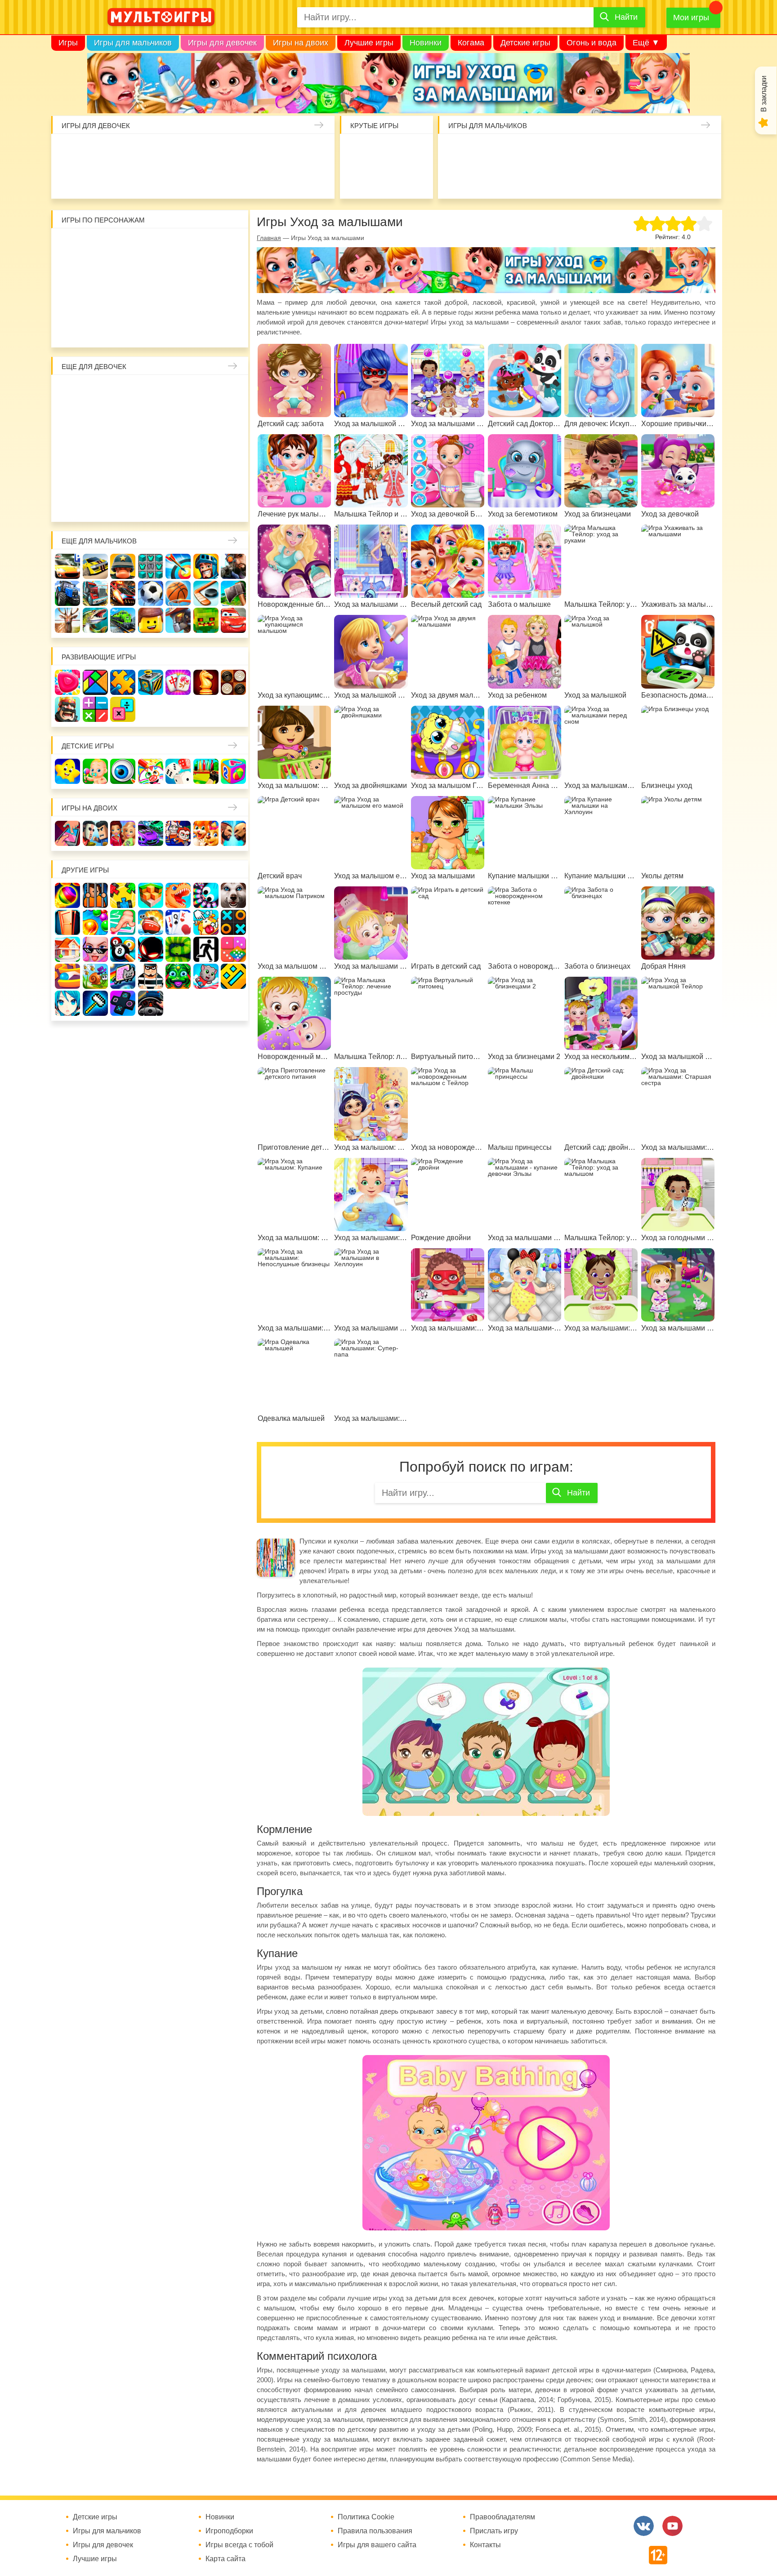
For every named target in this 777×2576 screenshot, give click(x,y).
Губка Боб (67, 301)
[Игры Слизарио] (206, 895)
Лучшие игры (369, 43)
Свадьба (67, 448)
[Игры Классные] (95, 949)
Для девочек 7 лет (151, 503)
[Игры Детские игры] (67, 771)
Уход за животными (206, 179)
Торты (151, 179)
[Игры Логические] (95, 682)
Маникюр (262, 151)
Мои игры (691, 18)
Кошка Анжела (233, 420)
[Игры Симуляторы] (151, 1003)
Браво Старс (676, 151)
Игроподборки (229, 2531)
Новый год (123, 476)
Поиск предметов (414, 151)
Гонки (455, 151)
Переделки (151, 476)
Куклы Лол (317, 151)
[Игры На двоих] (67, 833)
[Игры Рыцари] (206, 566)
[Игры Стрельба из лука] (178, 566)
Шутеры (455, 179)
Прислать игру (494, 2531)
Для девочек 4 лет (67, 503)
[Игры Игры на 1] (123, 922)
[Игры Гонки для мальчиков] (95, 566)
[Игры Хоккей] (206, 593)
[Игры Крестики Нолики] (233, 922)
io (358, 151)
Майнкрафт (538, 151)
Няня (178, 392)
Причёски (67, 420)
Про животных (233, 476)
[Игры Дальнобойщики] (95, 593)
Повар (178, 476)
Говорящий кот (67, 329)
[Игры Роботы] (178, 620)
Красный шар (178, 245)
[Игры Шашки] (233, 682)
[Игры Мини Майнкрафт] (95, 1003)
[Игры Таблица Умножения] (123, 709)
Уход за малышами (124, 151)
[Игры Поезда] (123, 620)
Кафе (178, 420)
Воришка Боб (233, 245)
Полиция (704, 179)
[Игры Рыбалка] (95, 620)
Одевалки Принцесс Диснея (67, 476)
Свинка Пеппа (123, 301)
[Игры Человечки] (151, 949)
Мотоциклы (621, 179)
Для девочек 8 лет (178, 503)
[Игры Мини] (233, 949)
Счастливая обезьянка (95, 301)
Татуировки (124, 179)
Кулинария (96, 179)
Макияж (290, 179)
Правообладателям (502, 2517)
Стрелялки (482, 151)
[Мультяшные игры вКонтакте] (644, 2526)
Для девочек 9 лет (206, 503)
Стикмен (67, 273)
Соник (95, 329)
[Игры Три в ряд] (67, 682)
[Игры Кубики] (178, 771)
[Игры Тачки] (233, 620)
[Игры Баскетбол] (178, 593)
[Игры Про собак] (233, 895)
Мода (317, 179)
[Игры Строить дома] (67, 949)
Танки (593, 151)
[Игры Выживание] (233, 593)
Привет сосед (704, 151)
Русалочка (151, 420)
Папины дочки (95, 476)
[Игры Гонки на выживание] (123, 593)
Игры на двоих (301, 43)
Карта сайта (226, 2559)
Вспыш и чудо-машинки (178, 273)
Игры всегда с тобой (239, 2545)
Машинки (510, 179)
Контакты (485, 2545)
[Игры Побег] (95, 895)
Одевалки (68, 151)
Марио (178, 301)
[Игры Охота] (67, 620)
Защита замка (621, 151)
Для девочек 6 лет (123, 503)
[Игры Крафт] (151, 566)
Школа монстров (123, 448)
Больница (233, 392)
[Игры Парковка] (67, 566)
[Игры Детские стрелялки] (206, 771)
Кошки (234, 151)
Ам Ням (233, 273)
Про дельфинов (68, 179)
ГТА (566, 179)
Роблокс (67, 245)
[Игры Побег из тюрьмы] (151, 976)
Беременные (233, 448)
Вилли (95, 245)
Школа (95, 392)
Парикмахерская (123, 420)
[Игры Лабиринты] (67, 976)
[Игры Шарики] (95, 922)
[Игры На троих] (123, 895)
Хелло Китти (151, 301)
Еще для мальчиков (99, 541)
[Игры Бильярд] (123, 949)
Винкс (67, 392)
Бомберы (206, 329)
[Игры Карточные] (178, 922)
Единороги (290, 151)
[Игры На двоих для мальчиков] (95, 833)
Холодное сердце (95, 448)
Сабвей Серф (206, 273)
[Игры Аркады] (123, 976)
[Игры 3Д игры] (151, 895)
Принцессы (95, 420)
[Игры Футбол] (151, 593)
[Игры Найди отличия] (123, 771)
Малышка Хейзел (96, 151)
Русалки (151, 448)
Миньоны (233, 301)
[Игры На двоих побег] (178, 833)
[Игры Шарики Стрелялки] (67, 895)
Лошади (123, 392)
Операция (262, 179)
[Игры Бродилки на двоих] (206, 833)
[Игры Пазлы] (123, 682)
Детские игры (525, 43)
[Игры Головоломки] (151, 682)
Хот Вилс (676, 179)
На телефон (414, 179)
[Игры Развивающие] (233, 771)
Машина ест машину (482, 179)
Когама (471, 43)
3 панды (206, 245)
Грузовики (648, 179)
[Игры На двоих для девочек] (123, 833)
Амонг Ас (358, 179)
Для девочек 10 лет (233, 503)
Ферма (178, 448)
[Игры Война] (123, 566)
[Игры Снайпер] (233, 566)
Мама (206, 392)
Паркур (538, 179)
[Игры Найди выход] (67, 922)
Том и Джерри (151, 273)
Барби (151, 151)
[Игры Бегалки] (206, 976)
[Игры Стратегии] (67, 709)
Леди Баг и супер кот (95, 273)
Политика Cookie (366, 2517)
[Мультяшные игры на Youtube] (672, 2526)
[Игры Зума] (178, 976)
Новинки (426, 43)
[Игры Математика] (95, 709)
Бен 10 (123, 273)
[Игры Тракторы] (67, 593)
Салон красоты (234, 179)
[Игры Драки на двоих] (233, 833)
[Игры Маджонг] (178, 682)
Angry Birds (206, 301)
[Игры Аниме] (67, 1003)
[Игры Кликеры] (206, 922)
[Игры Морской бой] (151, 922)
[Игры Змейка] (178, 949)
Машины (648, 151)
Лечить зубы (206, 476)
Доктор (206, 151)
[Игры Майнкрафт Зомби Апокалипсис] (206, 620)
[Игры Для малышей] (95, 771)
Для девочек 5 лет (95, 503)
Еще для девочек (94, 367)
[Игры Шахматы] (206, 682)
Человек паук (151, 329)
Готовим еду (179, 179)
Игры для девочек (222, 43)
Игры (68, 43)
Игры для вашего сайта (377, 2545)
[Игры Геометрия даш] (233, 976)
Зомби (510, 151)
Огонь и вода (592, 43)
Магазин (206, 420)
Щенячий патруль (123, 329)
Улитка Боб (151, 245)
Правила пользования (375, 2531)
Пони (206, 448)
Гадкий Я (178, 329)
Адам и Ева (123, 245)
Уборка (179, 151)
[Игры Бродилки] (95, 976)
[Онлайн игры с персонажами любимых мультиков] (161, 17)
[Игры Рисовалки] (151, 771)
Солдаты (566, 151)
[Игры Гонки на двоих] (151, 833)
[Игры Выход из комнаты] (206, 949)
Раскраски (151, 392)
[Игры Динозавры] (178, 895)
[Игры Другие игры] (123, 1003)
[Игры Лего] (151, 620)
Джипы (593, 179)
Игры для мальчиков (133, 43)
